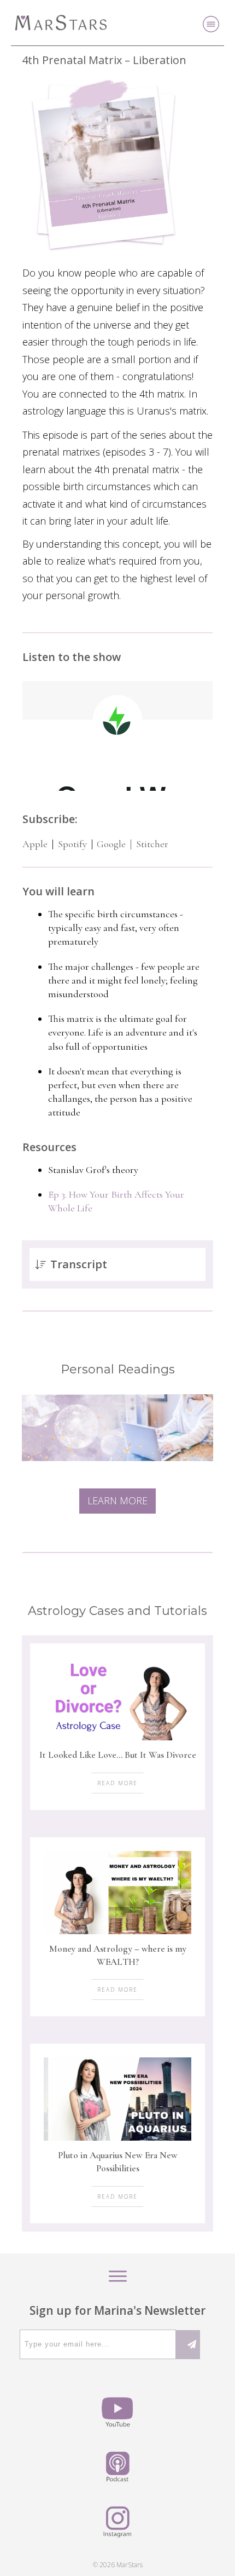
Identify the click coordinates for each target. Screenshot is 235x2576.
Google (110, 844)
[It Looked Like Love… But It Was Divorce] (117, 1699)
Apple (35, 844)
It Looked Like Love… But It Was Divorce (118, 1755)
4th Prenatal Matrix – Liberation (104, 60)
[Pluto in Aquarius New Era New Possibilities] (117, 2099)
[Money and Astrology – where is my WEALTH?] (117, 1893)
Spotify (72, 844)
